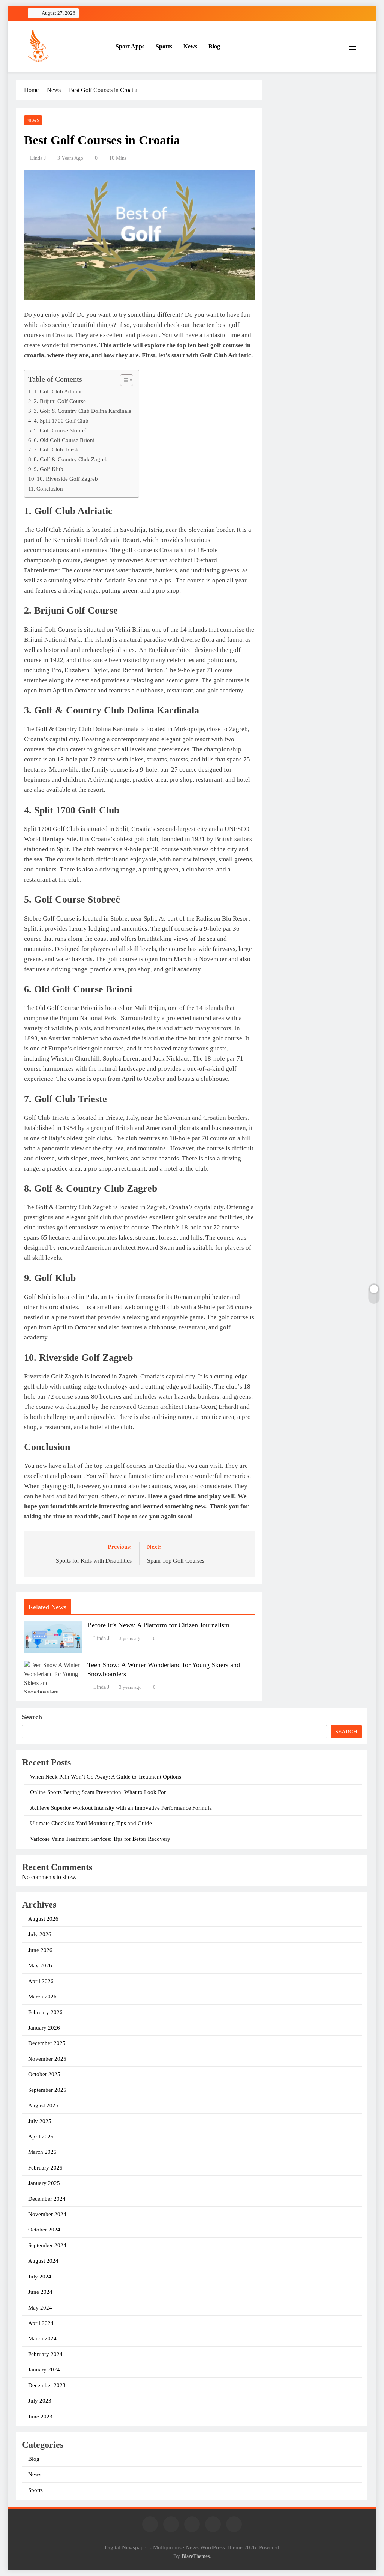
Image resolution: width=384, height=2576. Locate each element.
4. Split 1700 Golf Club (61, 421)
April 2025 (41, 2137)
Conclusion (50, 488)
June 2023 (40, 2417)
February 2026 (45, 2012)
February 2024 (45, 2354)
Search (32, 1717)
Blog (214, 46)
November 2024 (47, 2214)
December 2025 (47, 2043)
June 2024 (40, 2292)
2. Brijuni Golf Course (60, 401)
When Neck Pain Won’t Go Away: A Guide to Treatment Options (106, 1777)
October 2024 (44, 2230)
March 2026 (42, 1997)
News (190, 46)
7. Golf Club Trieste (57, 449)
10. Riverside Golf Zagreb (67, 479)
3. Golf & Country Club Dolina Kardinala (82, 411)
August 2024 (43, 2261)
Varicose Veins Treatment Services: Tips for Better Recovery (100, 1839)
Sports (164, 46)
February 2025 (45, 2168)
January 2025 (44, 2183)
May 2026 (40, 1965)
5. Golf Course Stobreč (61, 430)
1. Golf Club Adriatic (58, 391)
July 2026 (40, 1934)
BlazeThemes (196, 2556)
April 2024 (41, 2323)
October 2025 (44, 2074)
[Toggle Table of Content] (123, 380)
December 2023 (47, 2385)
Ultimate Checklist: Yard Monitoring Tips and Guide (91, 1823)
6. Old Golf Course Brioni (64, 440)
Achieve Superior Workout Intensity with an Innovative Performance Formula (121, 1808)
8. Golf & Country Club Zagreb (71, 459)
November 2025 (47, 2059)
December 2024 (47, 2199)
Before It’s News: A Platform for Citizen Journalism (158, 1625)
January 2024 (44, 2370)
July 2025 (40, 2121)
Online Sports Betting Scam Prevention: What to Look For (98, 1792)
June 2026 (40, 1950)
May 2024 (40, 2308)
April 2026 (41, 1981)
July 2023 (40, 2401)
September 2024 (47, 2245)
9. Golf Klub (49, 469)
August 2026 (43, 1919)
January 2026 (44, 2028)
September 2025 (47, 2090)
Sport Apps (130, 46)
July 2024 (40, 2277)
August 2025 (43, 2105)
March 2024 (42, 2338)
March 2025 (42, 2152)
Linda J (38, 158)
